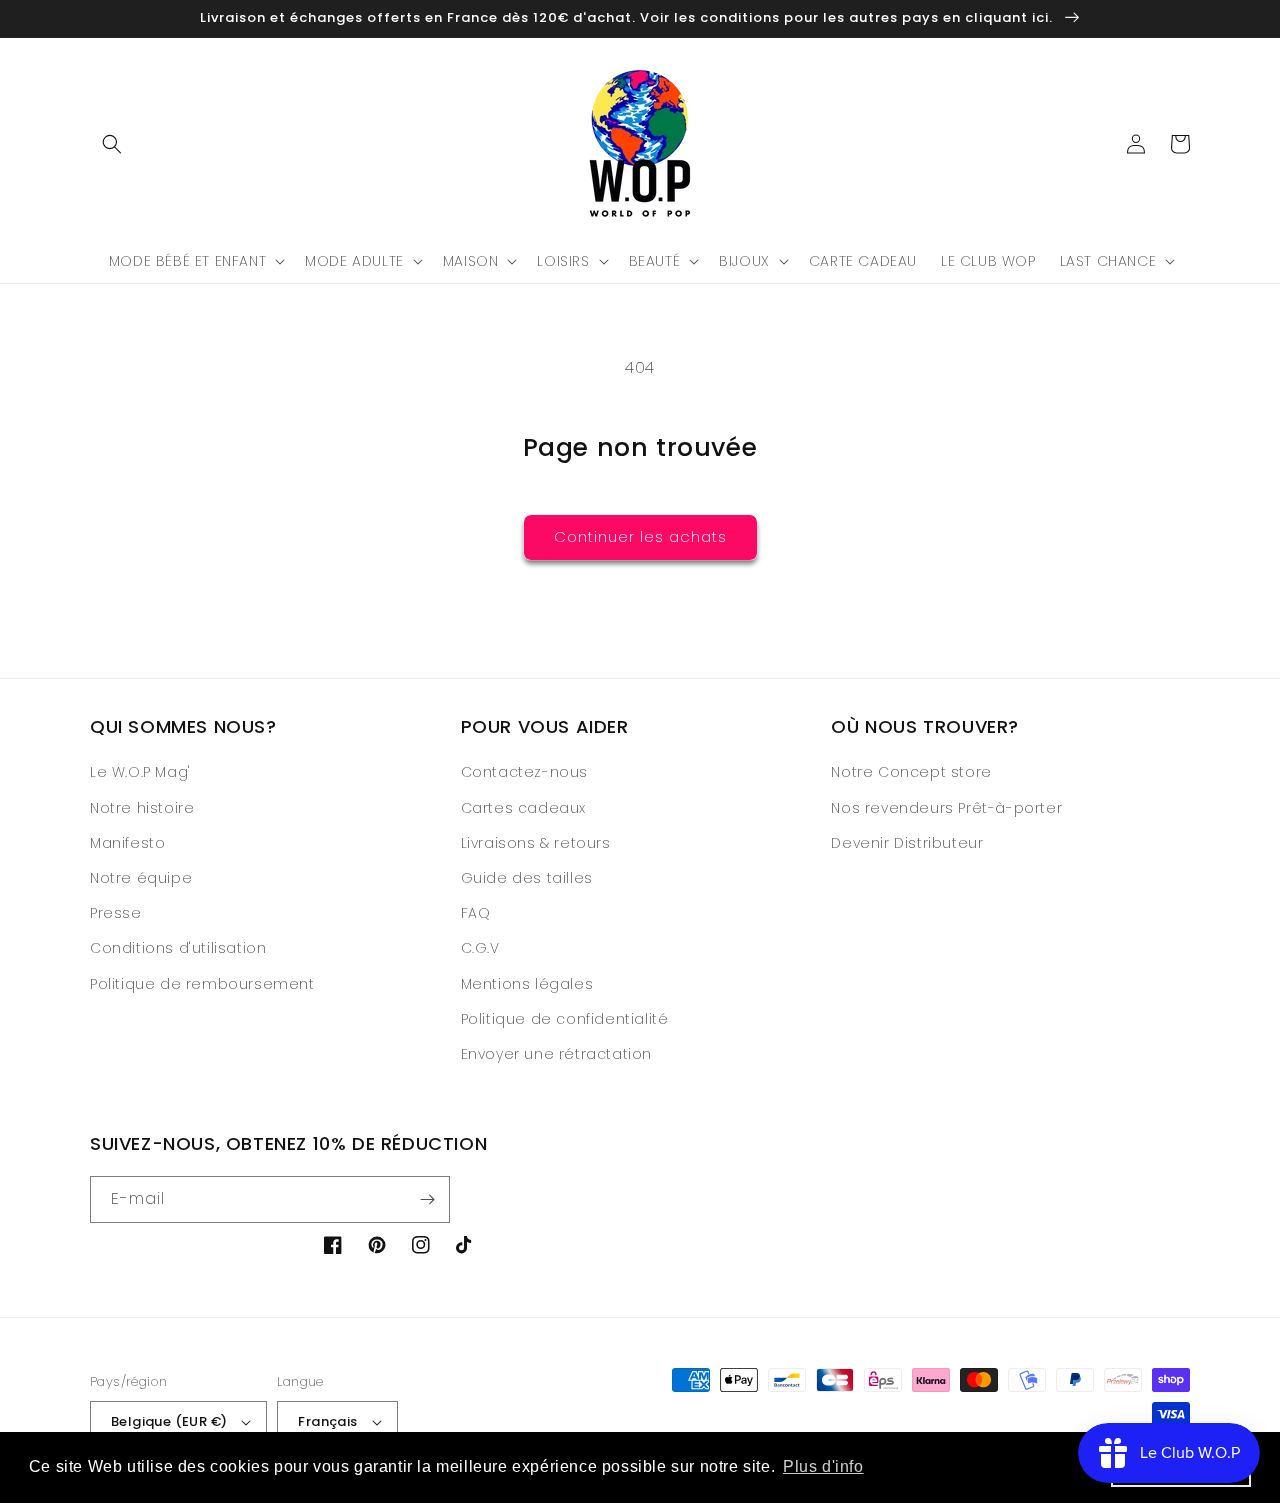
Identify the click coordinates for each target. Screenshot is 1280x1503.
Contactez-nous (524, 772)
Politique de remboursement (202, 984)
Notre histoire (142, 808)
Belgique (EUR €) (169, 1421)
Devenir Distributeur (907, 843)
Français (327, 1421)
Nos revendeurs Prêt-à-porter (946, 808)
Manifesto (127, 843)
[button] (112, 144)
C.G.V (480, 948)
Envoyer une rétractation (556, 1054)
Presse (116, 913)
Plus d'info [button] (823, 1466)
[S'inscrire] (427, 1199)
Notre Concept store (911, 772)
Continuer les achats (640, 536)
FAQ (476, 913)
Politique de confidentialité (565, 1019)
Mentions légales (527, 984)
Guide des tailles (527, 878)
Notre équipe (141, 878)
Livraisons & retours (536, 843)
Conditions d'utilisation (178, 948)
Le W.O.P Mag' (140, 772)
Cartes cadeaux (523, 808)
